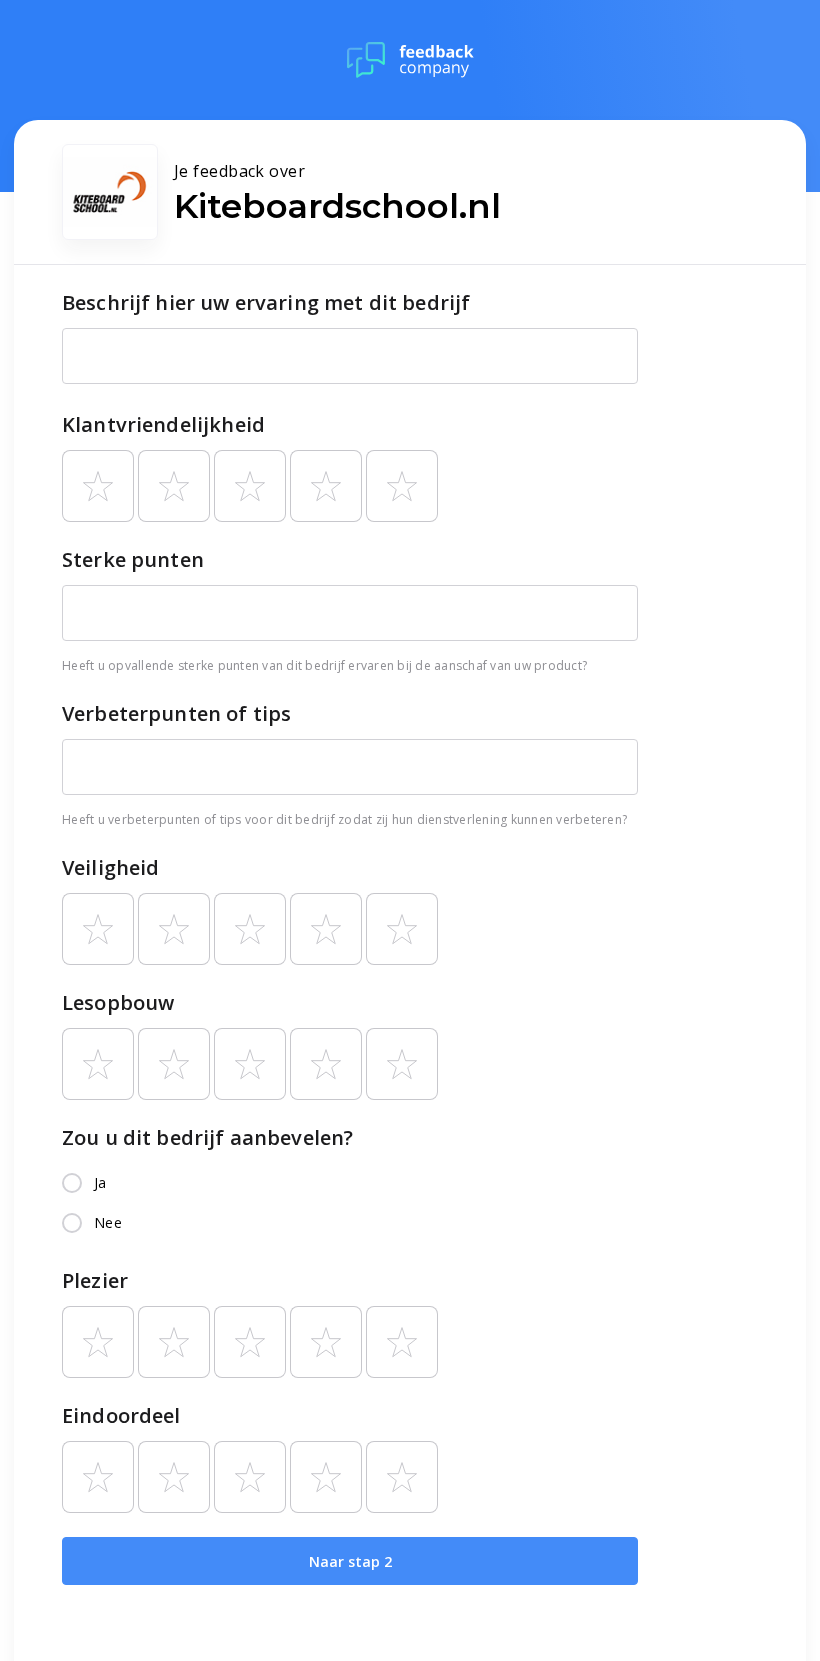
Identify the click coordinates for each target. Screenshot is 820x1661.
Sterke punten (133, 559)
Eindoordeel (121, 1415)
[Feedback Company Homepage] (410, 60)
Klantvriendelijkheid (163, 424)
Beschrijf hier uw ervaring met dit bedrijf (266, 302)
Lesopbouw (118, 1002)
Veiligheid (111, 867)
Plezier (95, 1280)
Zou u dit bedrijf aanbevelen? (207, 1137)
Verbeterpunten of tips (176, 713)
